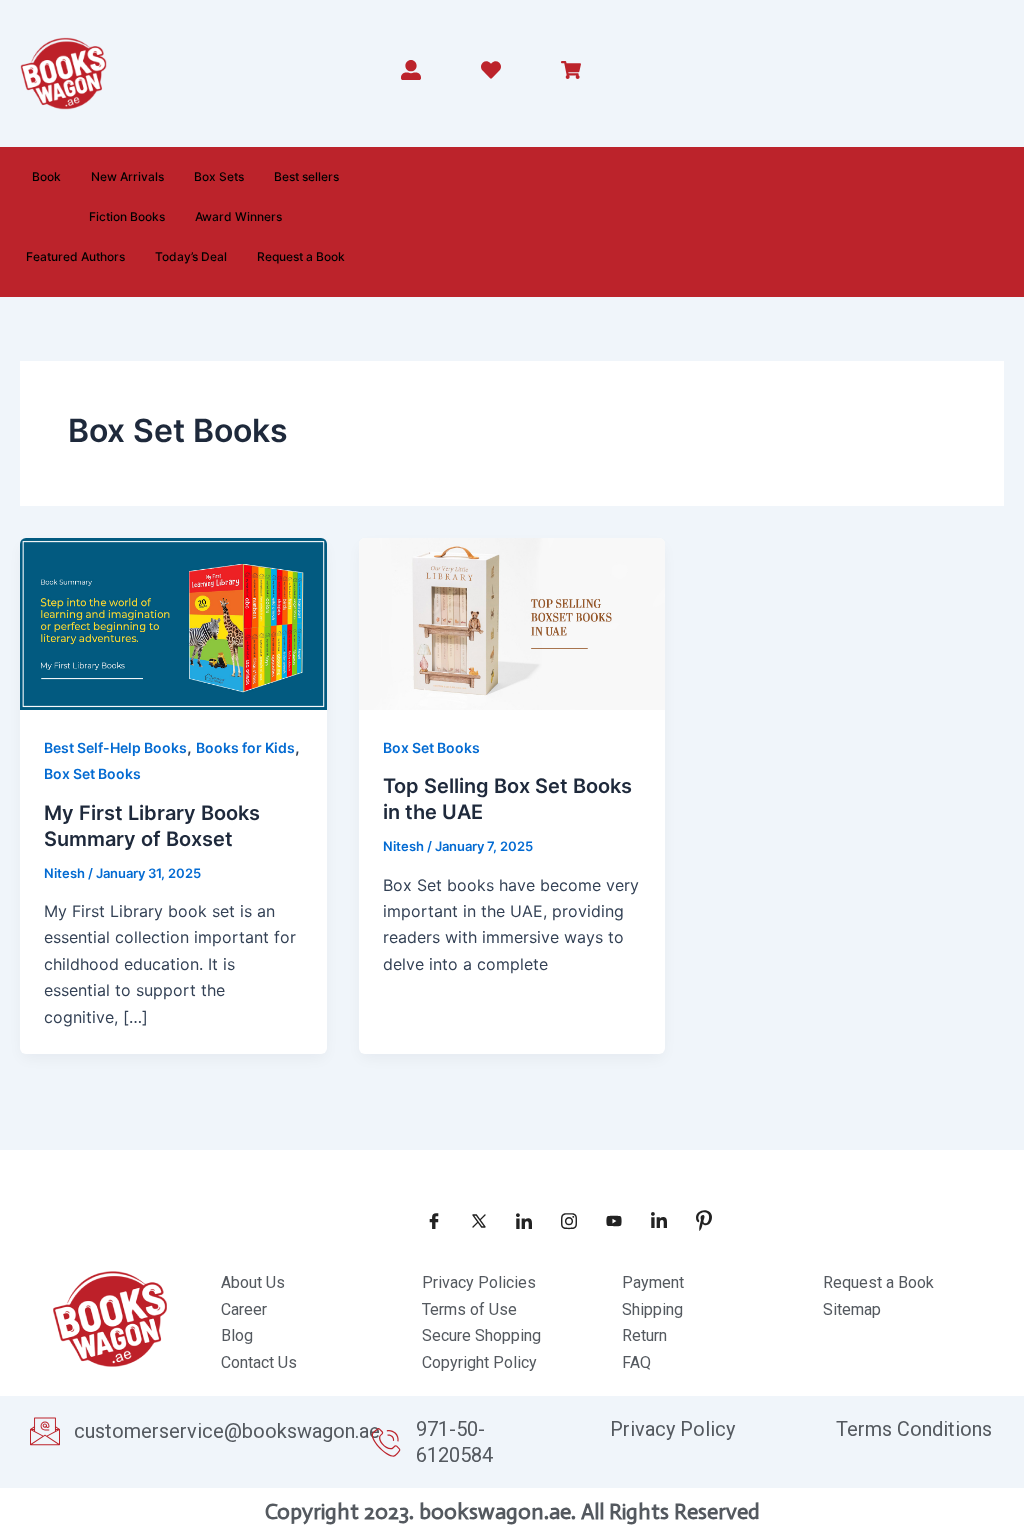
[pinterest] (697, 1220)
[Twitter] (472, 1220)
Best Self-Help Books (115, 747)
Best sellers (306, 176)
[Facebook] (427, 1220)
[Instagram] (562, 1220)
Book (46, 176)
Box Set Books (92, 773)
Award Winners (238, 216)
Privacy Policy (672, 1429)
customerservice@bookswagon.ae (227, 1431)
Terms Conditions (914, 1429)
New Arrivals (127, 176)
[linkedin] (652, 1220)
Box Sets (219, 176)
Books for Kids (245, 747)
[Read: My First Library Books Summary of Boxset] (173, 622)
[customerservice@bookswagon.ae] (45, 1431)
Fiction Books (127, 216)
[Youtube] (607, 1220)
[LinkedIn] (517, 1220)
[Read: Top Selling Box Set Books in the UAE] (512, 622)
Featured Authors (75, 256)
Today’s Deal (191, 256)
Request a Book (301, 256)
